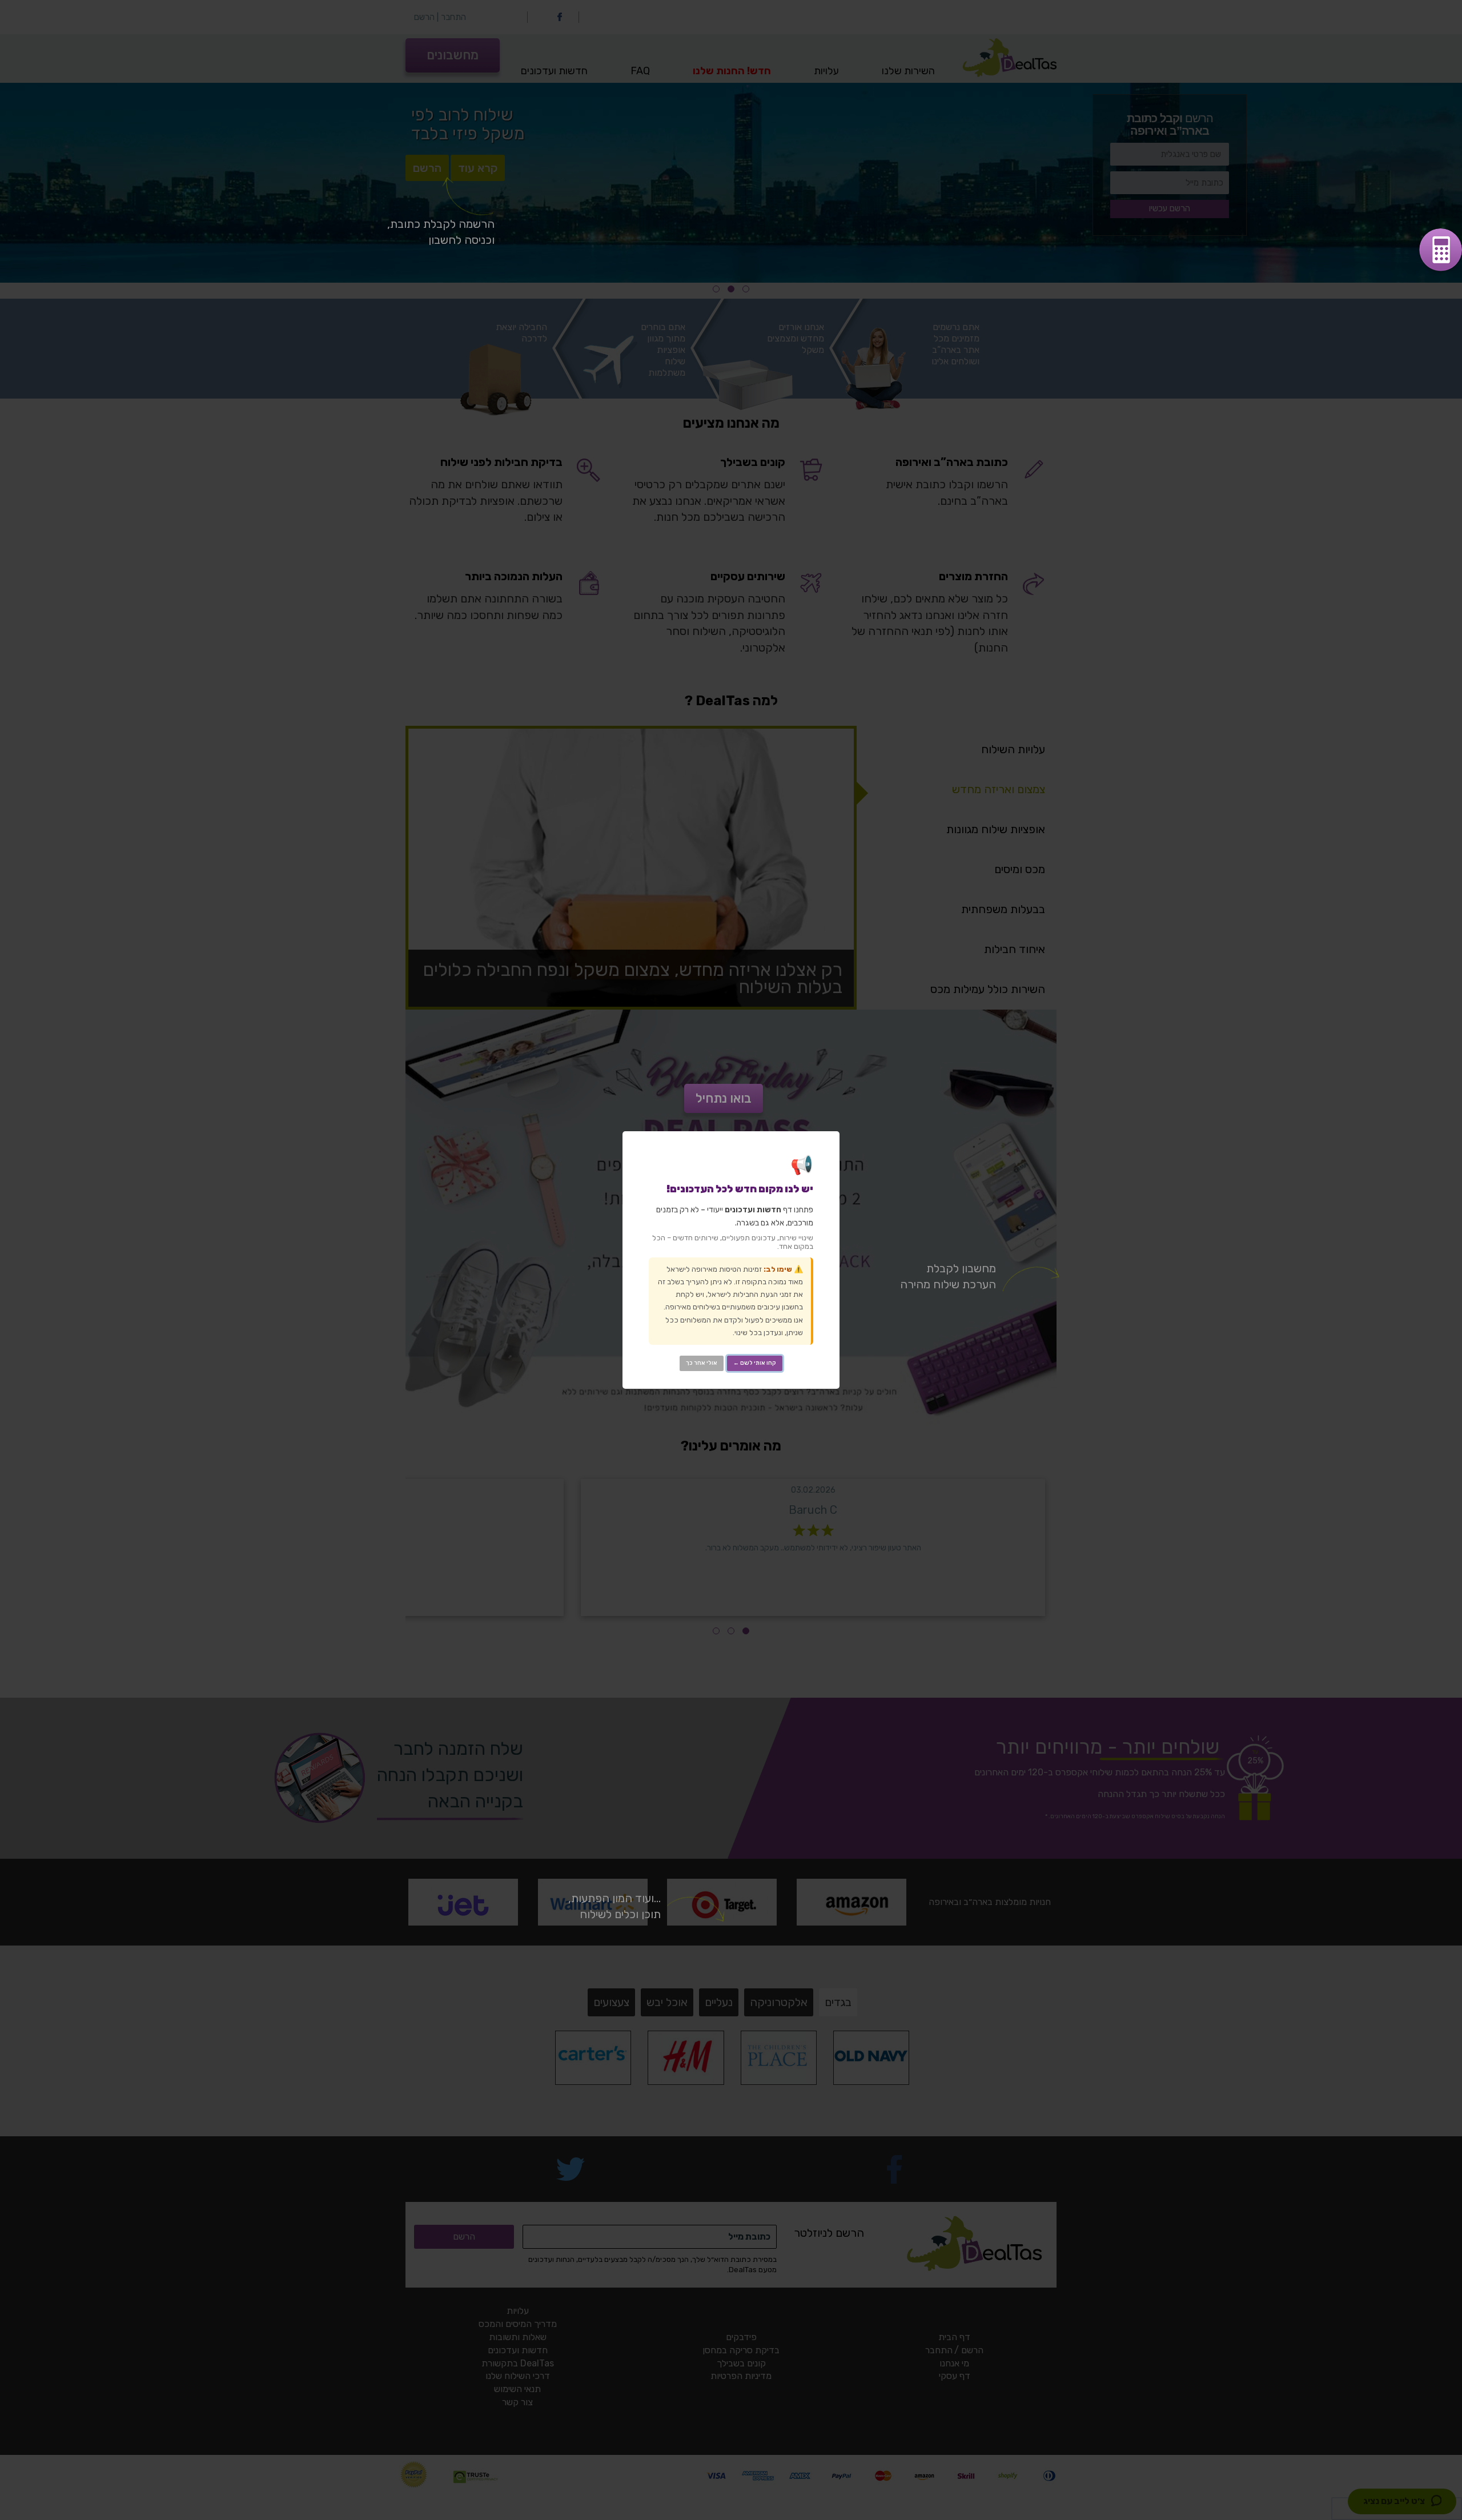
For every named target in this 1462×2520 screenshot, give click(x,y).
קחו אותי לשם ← (755, 1363)
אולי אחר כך (702, 1363)
